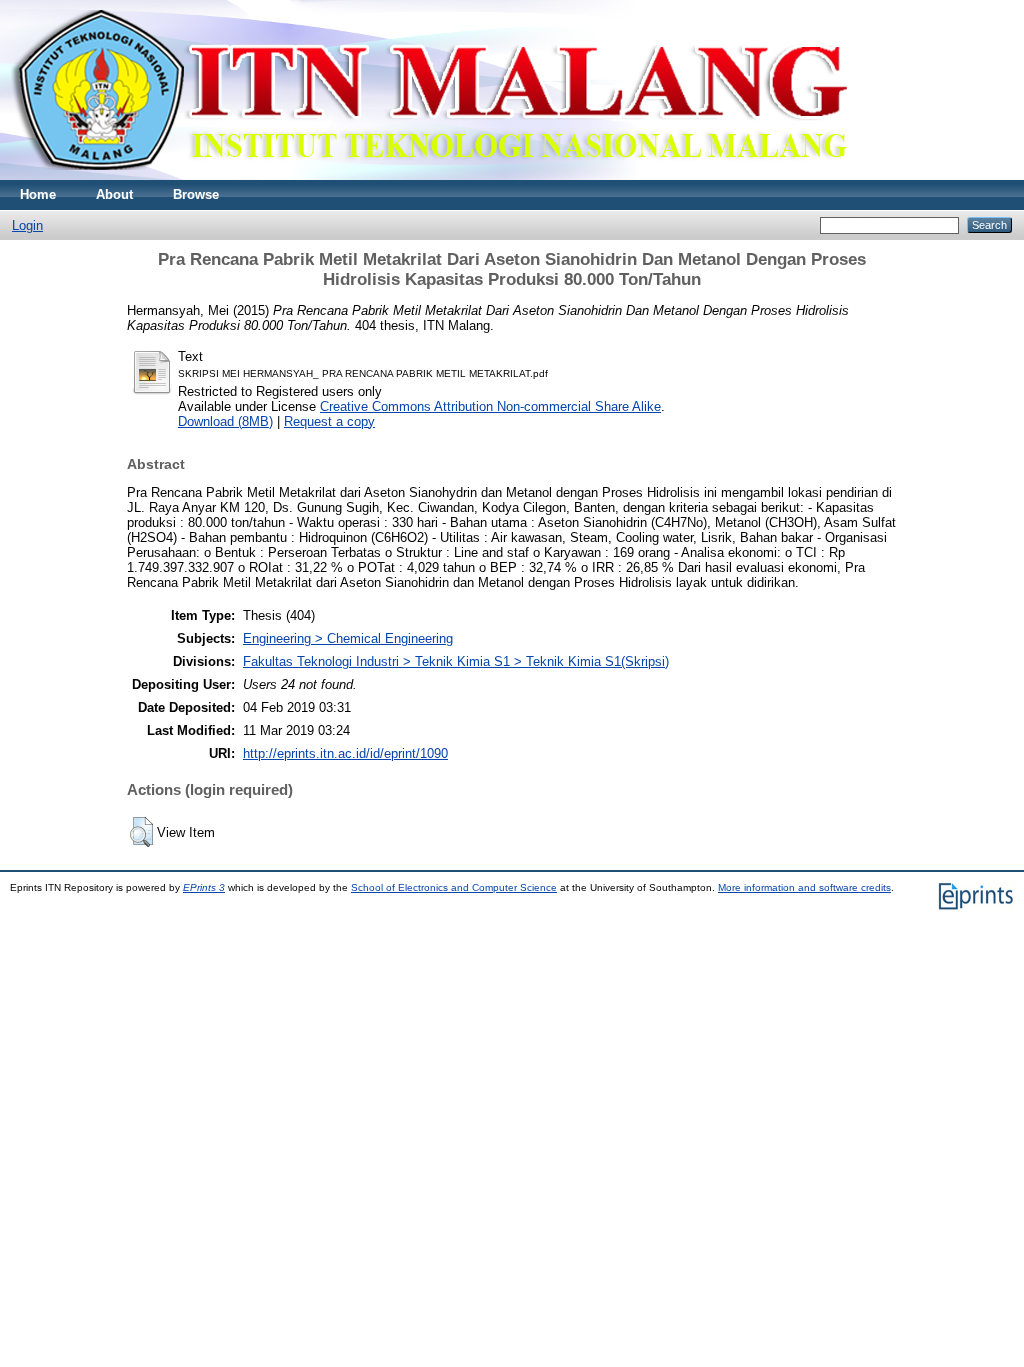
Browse (196, 194)
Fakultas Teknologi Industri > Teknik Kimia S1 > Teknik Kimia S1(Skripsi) (456, 661)
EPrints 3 (204, 887)
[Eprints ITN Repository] (428, 175)
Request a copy (329, 421)
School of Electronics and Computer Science (454, 887)
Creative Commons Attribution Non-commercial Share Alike (490, 406)
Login (27, 225)
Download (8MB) (225, 421)
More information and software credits (804, 887)
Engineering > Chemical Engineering (348, 638)
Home (38, 194)
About (114, 194)
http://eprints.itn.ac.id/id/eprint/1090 (345, 753)
